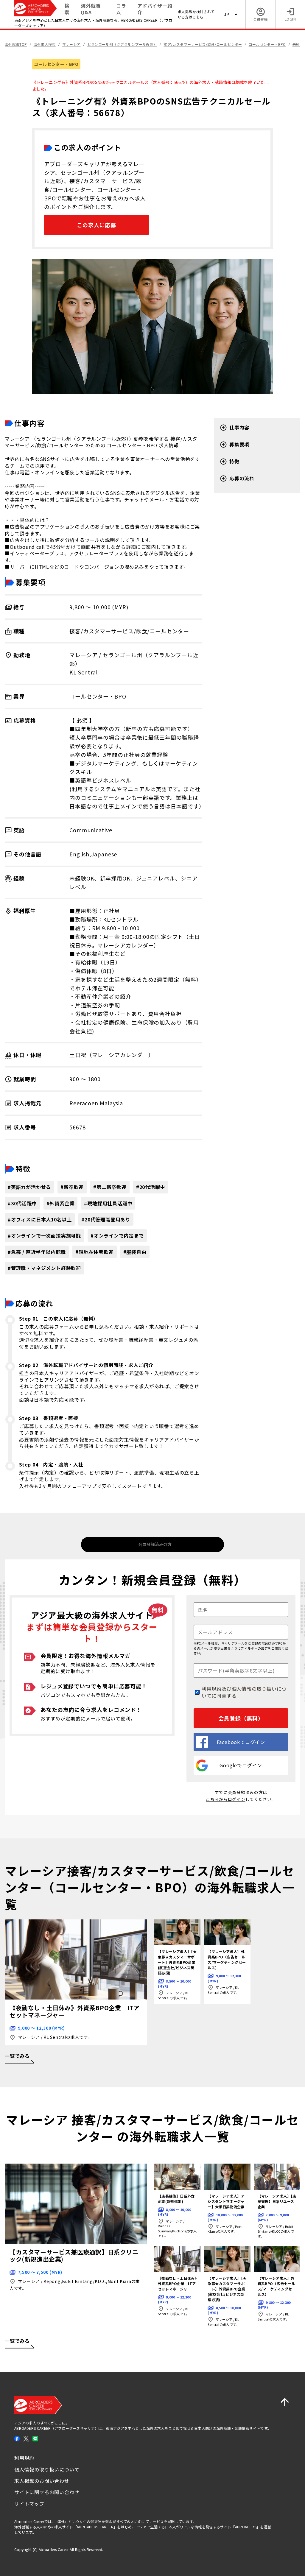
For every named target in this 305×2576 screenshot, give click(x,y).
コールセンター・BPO (56, 64)
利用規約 (212, 1689)
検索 (67, 9)
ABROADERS (246, 2527)
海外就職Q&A (91, 9)
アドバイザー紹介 (155, 9)
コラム (121, 9)
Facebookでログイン (241, 1742)
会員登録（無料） (241, 1718)
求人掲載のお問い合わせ (42, 2481)
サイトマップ (29, 2504)
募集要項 (239, 444)
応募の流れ (242, 478)
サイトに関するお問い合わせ (47, 2492)
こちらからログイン (225, 1799)
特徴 (234, 461)
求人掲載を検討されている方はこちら (196, 14)
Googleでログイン (241, 1765)
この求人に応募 (97, 225)
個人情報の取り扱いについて (244, 1692)
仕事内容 (239, 427)
